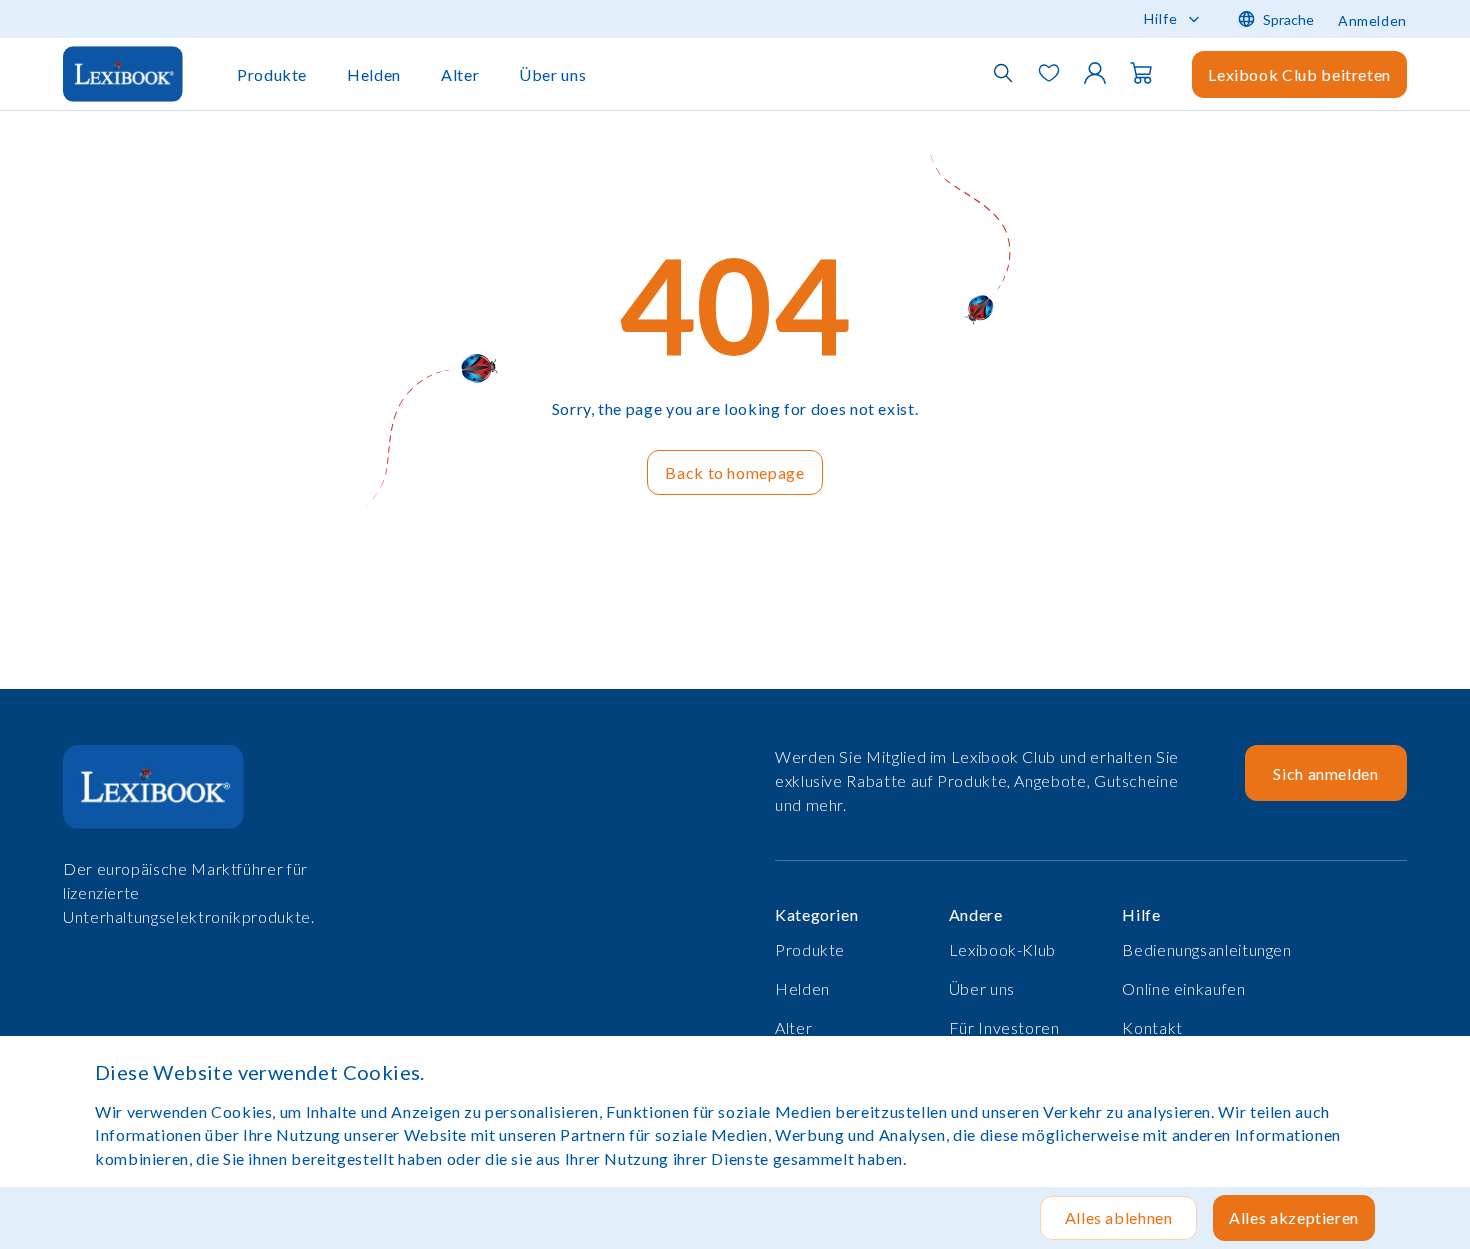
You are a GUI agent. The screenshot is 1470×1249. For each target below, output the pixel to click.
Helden (374, 74)
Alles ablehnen (1119, 1217)
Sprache (1288, 19)
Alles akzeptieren (1294, 1217)
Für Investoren (1004, 1027)
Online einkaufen (1183, 988)
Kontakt (1152, 1027)
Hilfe (1161, 18)
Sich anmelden (1325, 773)
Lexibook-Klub (1002, 949)
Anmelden (1372, 20)
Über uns (552, 74)
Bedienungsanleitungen (1206, 949)
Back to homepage (734, 472)
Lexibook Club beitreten (1299, 74)
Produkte (272, 74)
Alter (460, 74)
